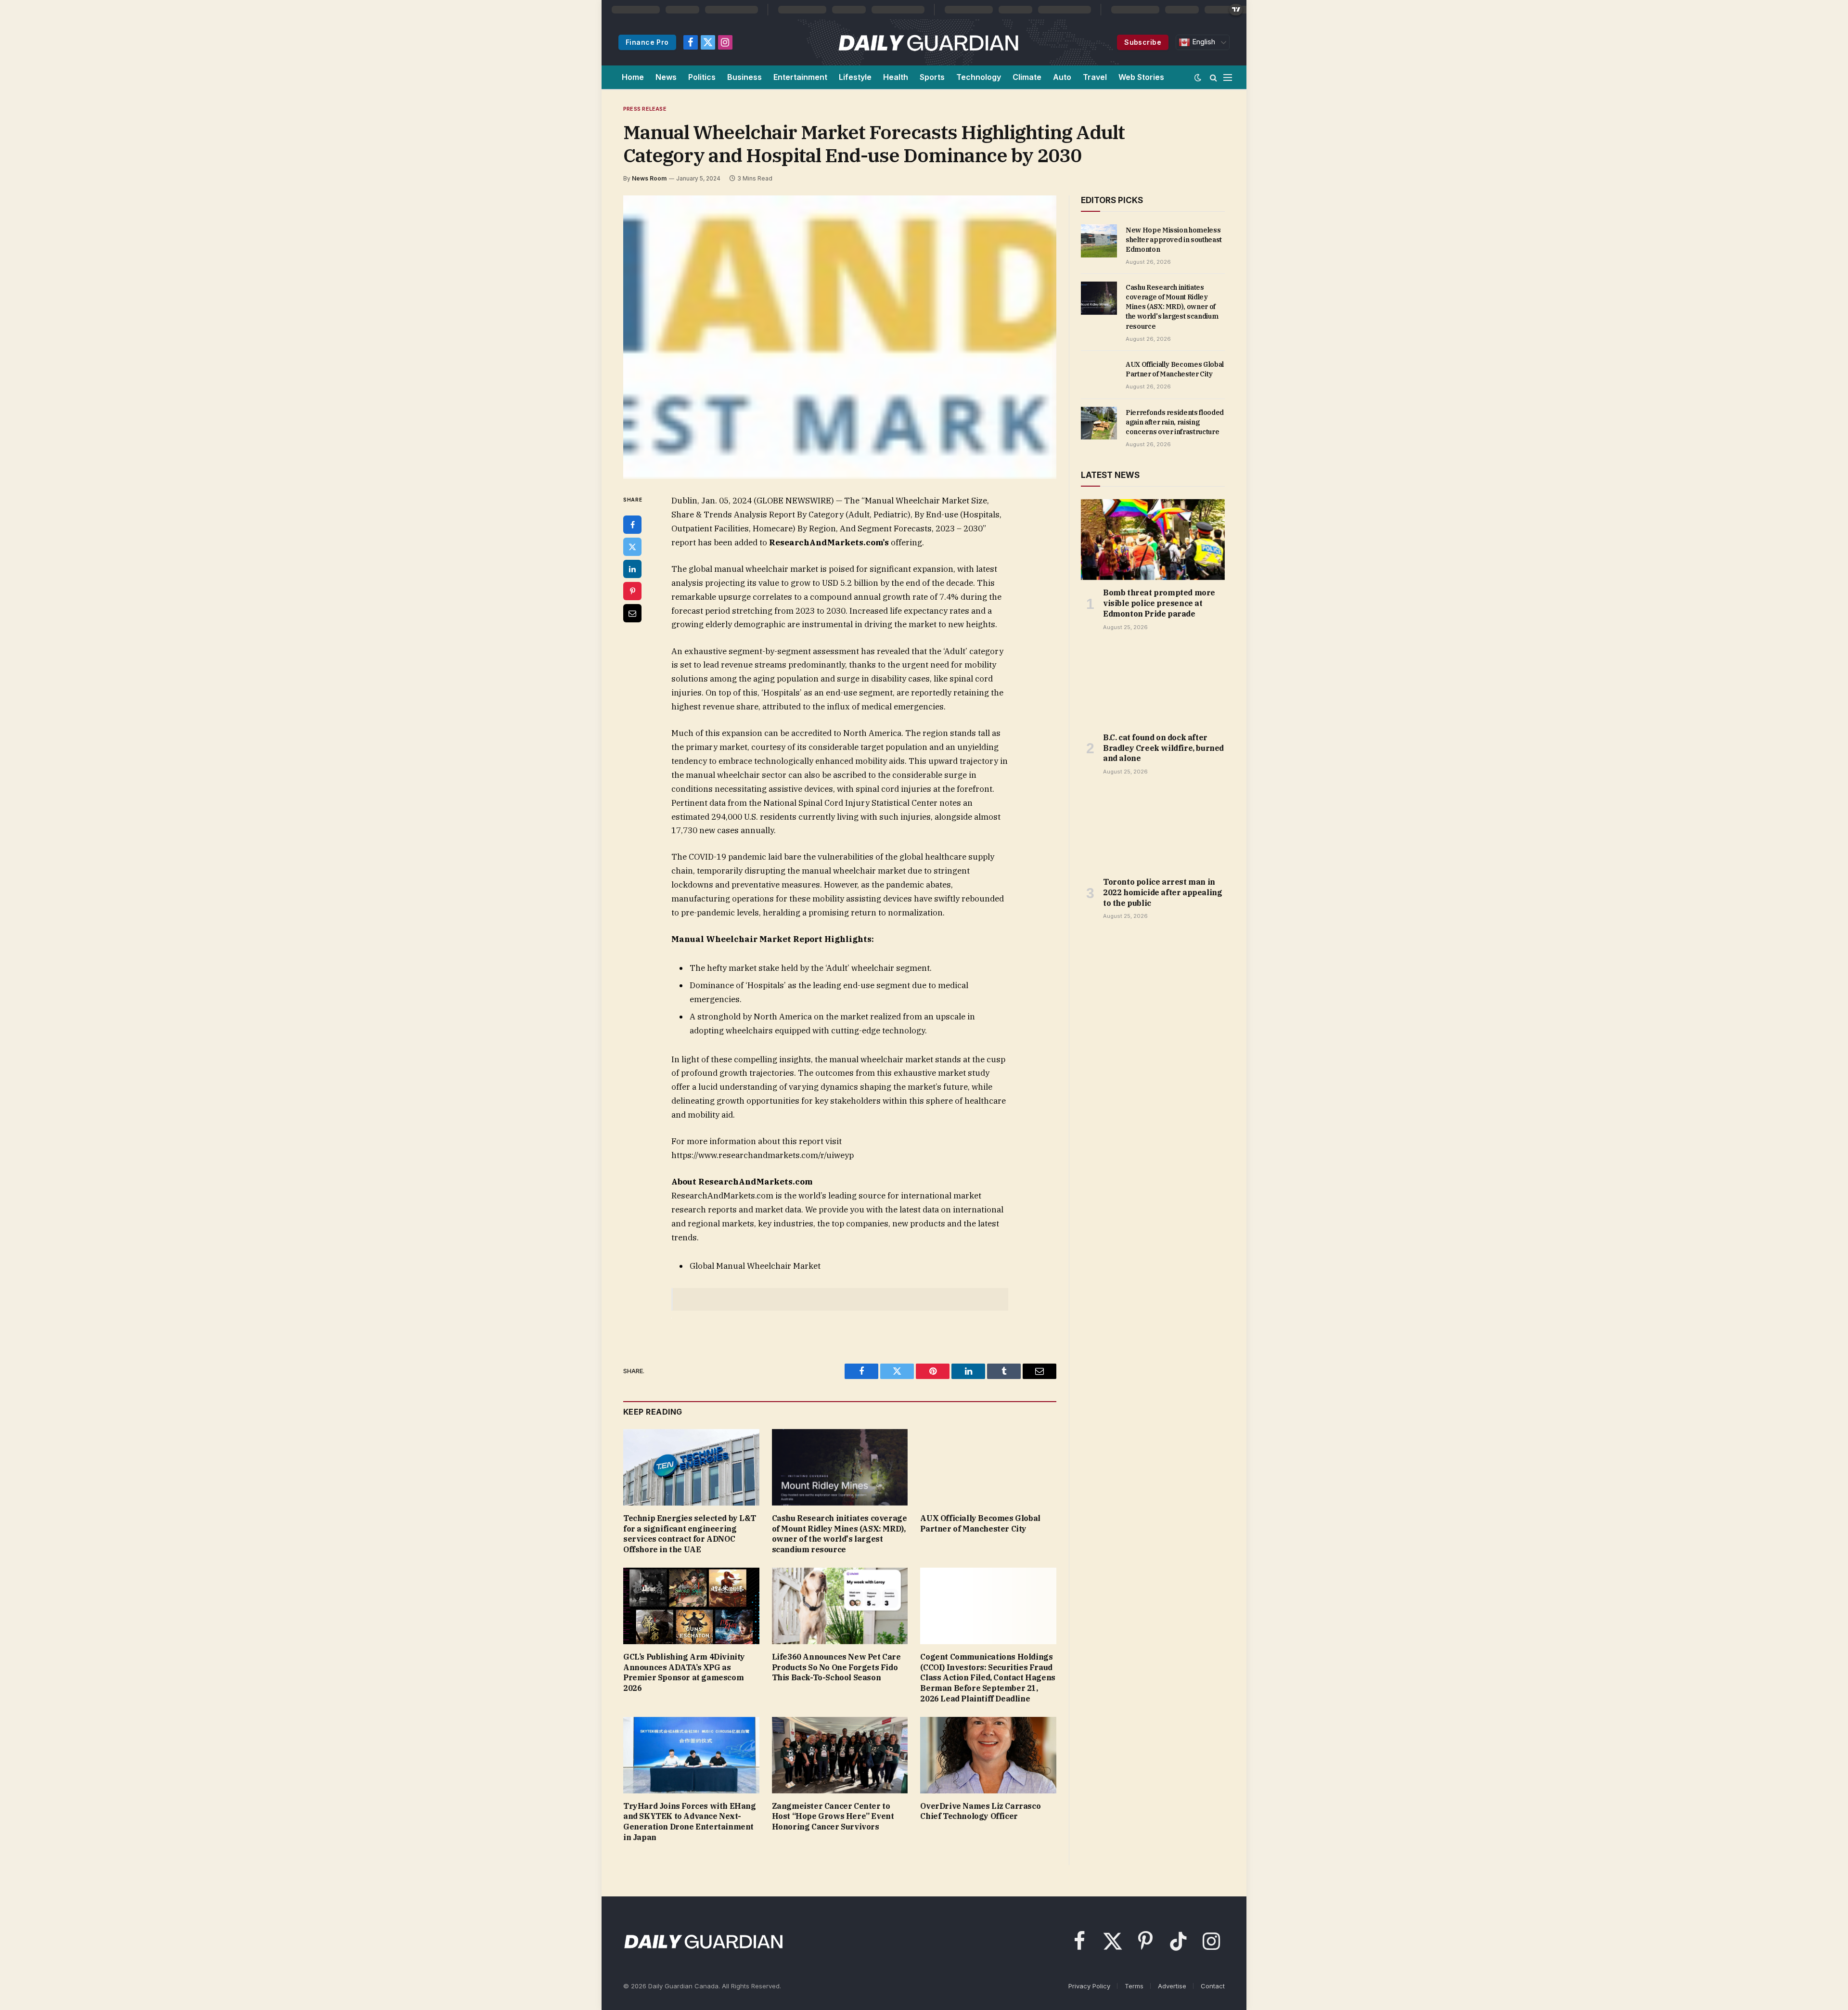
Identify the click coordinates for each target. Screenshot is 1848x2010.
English (1203, 42)
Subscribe (1143, 42)
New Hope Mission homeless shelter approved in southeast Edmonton (1174, 240)
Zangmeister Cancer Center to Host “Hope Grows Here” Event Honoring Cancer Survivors (833, 1817)
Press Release (645, 109)
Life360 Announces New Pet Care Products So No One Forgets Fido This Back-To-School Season (836, 1667)
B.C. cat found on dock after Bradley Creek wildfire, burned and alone (1163, 748)
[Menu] (1228, 77)
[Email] (632, 613)
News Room (649, 178)
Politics (702, 77)
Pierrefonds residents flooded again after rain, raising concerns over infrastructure (1175, 422)
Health (896, 77)
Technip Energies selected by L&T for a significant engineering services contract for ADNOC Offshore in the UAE (689, 1534)
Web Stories (1141, 77)
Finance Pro (647, 42)
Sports (932, 77)
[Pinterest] (632, 591)
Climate (1027, 77)
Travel (1095, 77)
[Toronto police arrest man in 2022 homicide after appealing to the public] (1153, 829)
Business (744, 77)
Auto (1062, 77)
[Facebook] (632, 525)
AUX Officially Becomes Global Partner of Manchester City (980, 1523)
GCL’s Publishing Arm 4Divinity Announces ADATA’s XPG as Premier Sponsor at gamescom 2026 (684, 1672)
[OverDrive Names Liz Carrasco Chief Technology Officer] (988, 1755)
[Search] (1213, 77)
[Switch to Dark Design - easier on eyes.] (1198, 77)
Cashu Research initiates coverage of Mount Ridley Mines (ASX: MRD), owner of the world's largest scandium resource (840, 1534)
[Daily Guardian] (929, 42)
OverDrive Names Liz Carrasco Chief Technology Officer (980, 1811)
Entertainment (800, 77)
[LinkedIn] (632, 569)
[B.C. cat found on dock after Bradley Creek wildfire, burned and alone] (1153, 684)
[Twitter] (632, 547)
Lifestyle (855, 77)
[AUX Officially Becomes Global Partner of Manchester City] (988, 1467)
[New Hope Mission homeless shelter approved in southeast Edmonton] (1099, 241)
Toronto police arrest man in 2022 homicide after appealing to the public (1162, 892)
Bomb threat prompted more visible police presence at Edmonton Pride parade (1159, 603)
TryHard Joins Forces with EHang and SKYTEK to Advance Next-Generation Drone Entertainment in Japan (690, 1822)
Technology (979, 77)
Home (633, 77)
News (666, 77)
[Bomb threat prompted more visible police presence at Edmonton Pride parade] (1153, 540)
